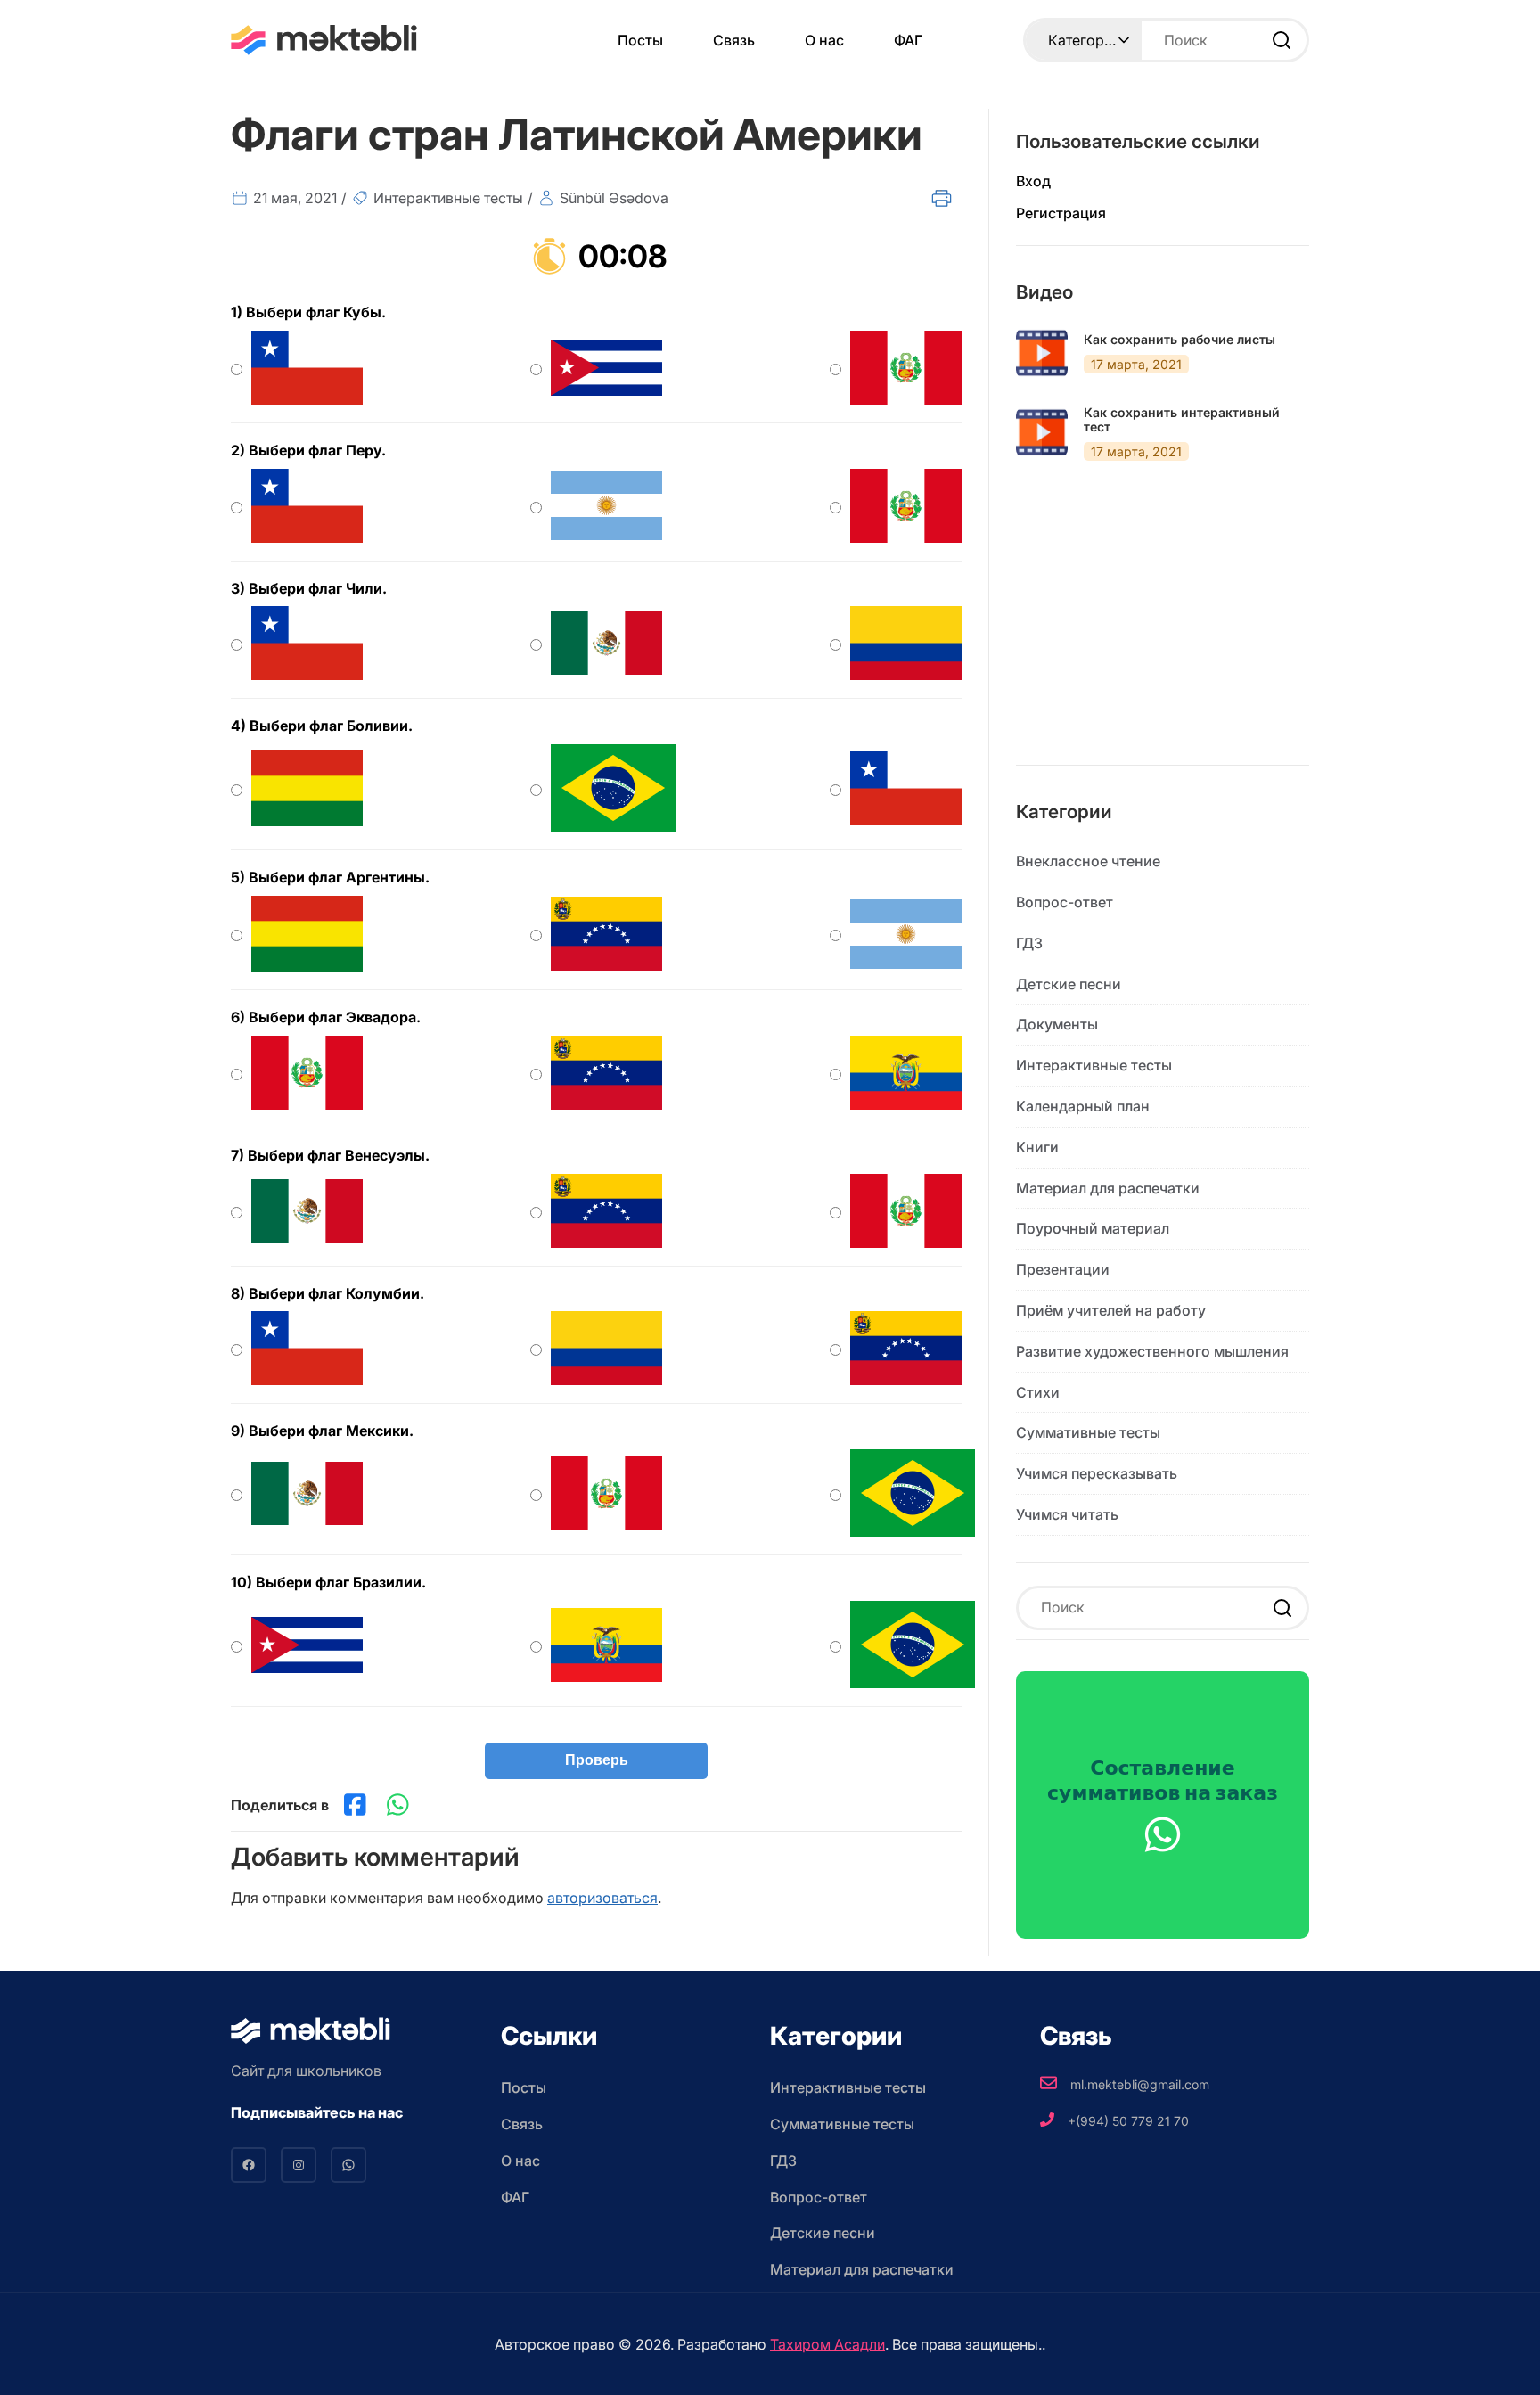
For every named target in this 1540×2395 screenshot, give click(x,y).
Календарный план (1083, 1106)
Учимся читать (1067, 1514)
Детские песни (1069, 984)
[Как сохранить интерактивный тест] (1042, 432)
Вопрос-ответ (1065, 902)
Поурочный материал (1093, 1228)
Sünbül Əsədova (614, 198)
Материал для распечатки (1108, 1188)
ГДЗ (1029, 943)
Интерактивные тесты (448, 198)
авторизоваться (602, 1898)
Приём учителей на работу (1111, 1310)
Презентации (1063, 1269)
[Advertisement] (1163, 644)
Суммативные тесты (1088, 1432)
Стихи (1038, 1392)
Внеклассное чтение (1088, 861)
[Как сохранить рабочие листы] (1042, 353)
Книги (1037, 1147)
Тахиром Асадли (827, 2344)
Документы (1057, 1024)
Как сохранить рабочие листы (1180, 340)
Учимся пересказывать (1097, 1473)
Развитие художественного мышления (1152, 1351)
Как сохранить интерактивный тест (1182, 420)
